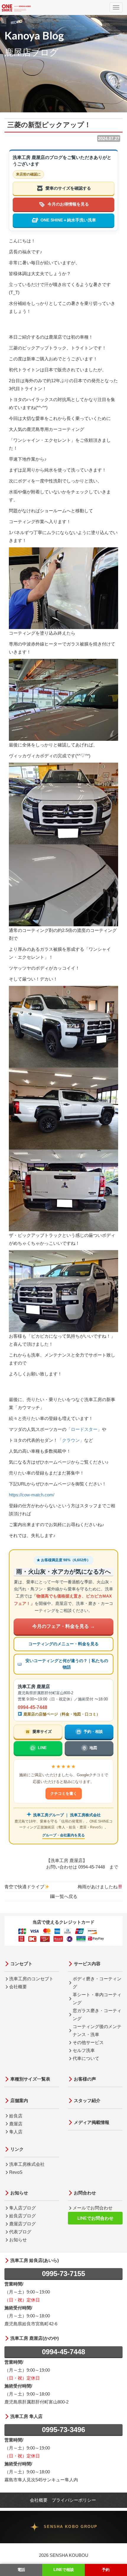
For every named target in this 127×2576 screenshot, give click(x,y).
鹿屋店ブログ (22, 2224)
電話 (21, 2570)
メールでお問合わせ (93, 2208)
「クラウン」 (71, 1440)
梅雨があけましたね (98, 1887)
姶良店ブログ (22, 2216)
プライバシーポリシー (74, 2500)
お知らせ (19, 2193)
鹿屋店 (16, 2124)
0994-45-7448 (32, 1707)
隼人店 (16, 2132)
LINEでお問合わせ (95, 2218)
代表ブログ (20, 2232)
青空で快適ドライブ (24, 1887)
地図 (93, 1748)
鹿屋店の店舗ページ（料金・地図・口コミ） (61, 1714)
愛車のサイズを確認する (68, 188)
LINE (42, 1748)
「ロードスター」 (84, 1429)
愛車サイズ (42, 1732)
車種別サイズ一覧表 (30, 2079)
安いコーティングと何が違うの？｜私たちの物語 (67, 1664)
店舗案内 (19, 2100)
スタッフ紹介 (87, 2100)
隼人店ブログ (22, 2208)
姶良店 (16, 2116)
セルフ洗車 (84, 2050)
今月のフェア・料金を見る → (63, 1626)
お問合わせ (85, 2193)
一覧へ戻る (66, 1896)
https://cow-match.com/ (32, 1495)
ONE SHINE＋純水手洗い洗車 (68, 220)
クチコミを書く (64, 1793)
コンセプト (21, 1964)
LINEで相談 (64, 2570)
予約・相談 (93, 1732)
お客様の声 (85, 2079)
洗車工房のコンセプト (31, 1979)
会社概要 (18, 1987)
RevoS (16, 2172)
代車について (86, 2058)
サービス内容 (87, 1964)
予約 (106, 2570)
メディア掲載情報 (92, 2122)
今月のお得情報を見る (68, 204)
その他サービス (88, 2042)
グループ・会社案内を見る (63, 1835)
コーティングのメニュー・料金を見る (63, 1644)
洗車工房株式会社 (27, 2164)
